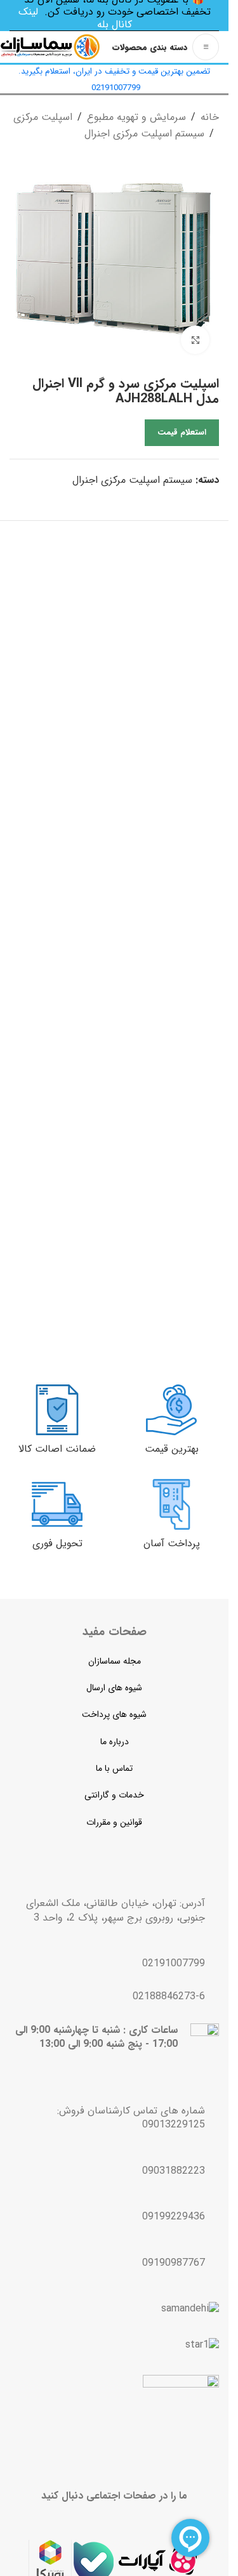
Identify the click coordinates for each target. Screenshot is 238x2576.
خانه (210, 117)
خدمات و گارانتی (114, 1795)
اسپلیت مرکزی (43, 117)
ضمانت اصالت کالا (57, 1449)
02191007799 (174, 1963)
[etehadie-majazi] (181, 2415)
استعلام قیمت (182, 432)
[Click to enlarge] (195, 340)
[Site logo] (50, 47)
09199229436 (174, 2217)
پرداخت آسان (172, 1543)
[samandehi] (190, 2309)
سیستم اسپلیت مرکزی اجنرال (144, 134)
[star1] (202, 2345)
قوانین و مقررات (114, 1822)
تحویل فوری (57, 1543)
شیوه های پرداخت (114, 1714)
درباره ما (115, 1742)
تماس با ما (114, 1768)
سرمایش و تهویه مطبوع (136, 117)
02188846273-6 (169, 1996)
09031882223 (174, 2171)
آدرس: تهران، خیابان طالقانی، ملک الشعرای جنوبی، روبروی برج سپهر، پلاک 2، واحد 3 (116, 1910)
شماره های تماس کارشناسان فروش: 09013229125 (131, 2118)
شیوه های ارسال (114, 1688)
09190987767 (174, 2263)
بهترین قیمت (172, 1449)
